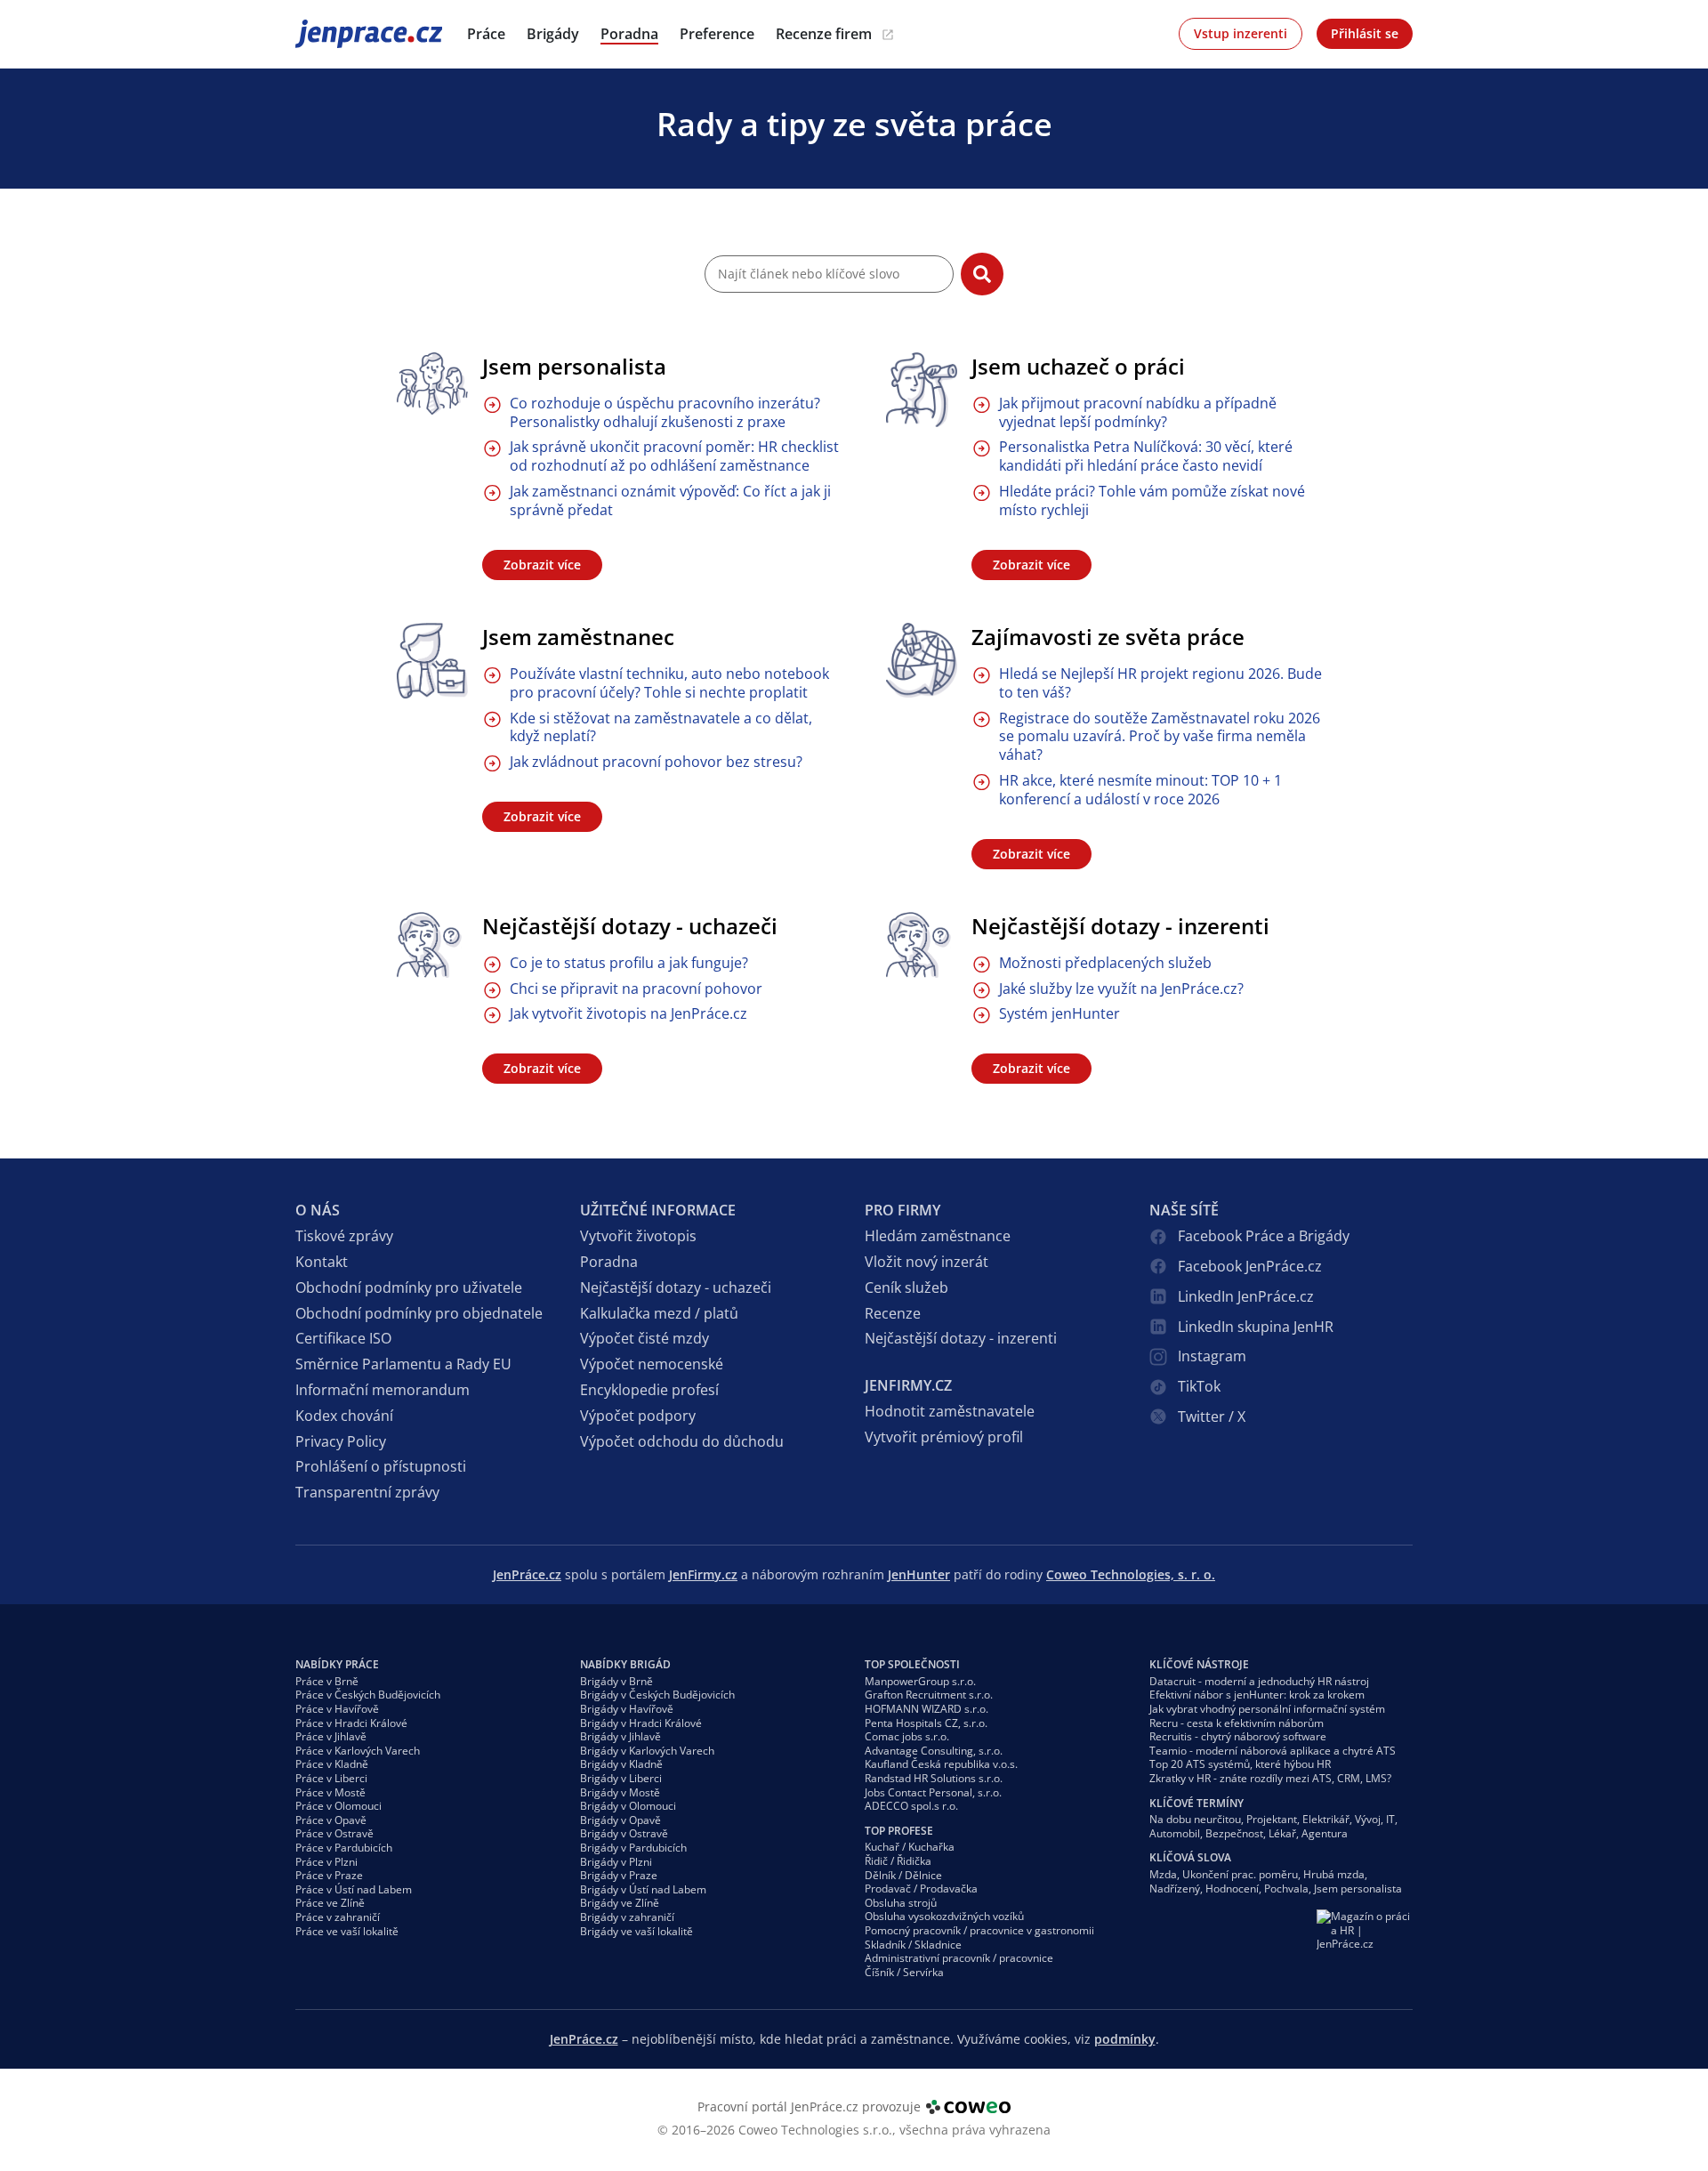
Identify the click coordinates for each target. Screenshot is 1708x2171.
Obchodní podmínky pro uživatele (409, 1287)
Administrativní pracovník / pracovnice (959, 1958)
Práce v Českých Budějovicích (368, 1695)
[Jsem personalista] (432, 384)
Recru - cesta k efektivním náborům (1237, 1723)
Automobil (1175, 1833)
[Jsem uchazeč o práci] (922, 390)
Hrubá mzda (1334, 1874)
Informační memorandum (383, 1390)
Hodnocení (1232, 1889)
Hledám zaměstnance (938, 1236)
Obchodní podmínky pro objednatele (419, 1313)
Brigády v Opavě (620, 1820)
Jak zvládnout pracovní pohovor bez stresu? (656, 762)
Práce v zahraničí (338, 1917)
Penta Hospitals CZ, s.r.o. (926, 1723)
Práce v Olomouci (338, 1806)
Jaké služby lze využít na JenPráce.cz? (1121, 989)
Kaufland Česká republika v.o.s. (941, 1764)
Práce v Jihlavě (331, 1736)
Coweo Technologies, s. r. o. (1131, 1574)
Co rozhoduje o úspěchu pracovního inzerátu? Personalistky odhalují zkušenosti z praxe (665, 413)
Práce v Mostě (330, 1792)
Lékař (1282, 1833)
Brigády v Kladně (621, 1764)
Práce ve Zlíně (330, 1903)
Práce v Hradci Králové (351, 1723)
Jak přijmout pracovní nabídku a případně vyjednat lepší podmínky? (1138, 413)
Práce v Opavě (331, 1820)
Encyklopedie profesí (649, 1390)
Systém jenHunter (1059, 1014)
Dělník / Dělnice (903, 1875)
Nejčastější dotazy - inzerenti (1120, 926)
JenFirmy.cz (703, 1574)
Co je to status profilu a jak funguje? (629, 963)
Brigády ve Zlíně (620, 1903)
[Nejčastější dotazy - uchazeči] (432, 945)
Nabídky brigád (625, 1664)
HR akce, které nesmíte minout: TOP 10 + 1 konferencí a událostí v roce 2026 (1140, 790)
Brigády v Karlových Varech (647, 1751)
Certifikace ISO (343, 1338)
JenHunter (919, 1574)
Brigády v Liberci (621, 1778)
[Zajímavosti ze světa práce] (922, 660)
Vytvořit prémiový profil (944, 1437)
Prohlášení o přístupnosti (381, 1466)
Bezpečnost (1234, 1833)
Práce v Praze (329, 1875)
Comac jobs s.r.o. (907, 1736)
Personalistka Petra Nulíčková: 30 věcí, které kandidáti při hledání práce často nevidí (1146, 456)
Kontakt (322, 1262)
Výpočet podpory (638, 1416)
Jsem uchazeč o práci (1078, 366)
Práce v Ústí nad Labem (354, 1889)
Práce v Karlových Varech (358, 1751)
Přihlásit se (1365, 33)
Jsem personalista (574, 366)
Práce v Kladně (332, 1764)
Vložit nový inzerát (927, 1262)
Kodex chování (344, 1416)
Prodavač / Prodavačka (921, 1889)
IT (1390, 1819)
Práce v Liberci (331, 1778)
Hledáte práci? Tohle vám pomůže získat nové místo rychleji (1152, 501)
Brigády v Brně (616, 1681)
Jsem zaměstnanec (578, 637)
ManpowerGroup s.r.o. (920, 1681)
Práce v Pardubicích (344, 1848)
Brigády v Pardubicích (633, 1848)
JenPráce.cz (342, 33)
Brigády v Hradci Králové (641, 1723)
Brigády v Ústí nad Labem (643, 1889)
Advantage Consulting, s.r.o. (934, 1751)
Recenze (893, 1313)
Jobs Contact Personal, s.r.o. (933, 1792)
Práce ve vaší (347, 1931)
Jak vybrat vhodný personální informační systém (1267, 1709)
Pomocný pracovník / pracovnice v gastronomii (979, 1930)
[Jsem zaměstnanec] (432, 661)
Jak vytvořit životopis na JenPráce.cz (628, 1014)
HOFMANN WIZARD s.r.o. (927, 1709)
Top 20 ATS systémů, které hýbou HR (1240, 1764)
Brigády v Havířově (627, 1709)
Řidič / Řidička (898, 1861)
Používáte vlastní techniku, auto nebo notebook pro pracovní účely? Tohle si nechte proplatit (669, 683)
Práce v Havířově (337, 1709)
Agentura (1325, 1833)
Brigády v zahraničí (627, 1917)
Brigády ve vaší (636, 1931)
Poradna (609, 1262)
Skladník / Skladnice (913, 1945)
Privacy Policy (341, 1441)
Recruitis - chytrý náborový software (1238, 1736)
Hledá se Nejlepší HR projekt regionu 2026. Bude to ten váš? (1160, 683)
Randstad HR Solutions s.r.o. (934, 1778)
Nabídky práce (337, 1664)
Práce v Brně (327, 1681)
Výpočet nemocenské (652, 1364)
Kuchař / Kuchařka (910, 1847)
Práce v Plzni (326, 1862)
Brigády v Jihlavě (620, 1736)
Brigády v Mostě (620, 1792)
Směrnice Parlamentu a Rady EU (403, 1364)
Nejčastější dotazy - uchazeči (630, 926)
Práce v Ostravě (334, 1833)
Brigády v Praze (619, 1875)
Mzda (1163, 1874)
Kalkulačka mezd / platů (659, 1313)
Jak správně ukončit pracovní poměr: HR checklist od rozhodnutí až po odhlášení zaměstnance (674, 456)
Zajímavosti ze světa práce (1108, 637)
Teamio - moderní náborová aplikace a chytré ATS (1273, 1751)
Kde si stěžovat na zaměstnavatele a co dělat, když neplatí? (661, 728)
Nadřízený (1175, 1889)
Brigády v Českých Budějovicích (657, 1695)
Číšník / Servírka (904, 1972)
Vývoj (1368, 1819)
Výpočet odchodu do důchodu (682, 1441)
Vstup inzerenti (1241, 33)
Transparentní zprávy (367, 1492)
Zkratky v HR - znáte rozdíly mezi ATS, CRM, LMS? (1270, 1778)
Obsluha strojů (901, 1903)
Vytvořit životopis (638, 1236)
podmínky (1125, 2039)
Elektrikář (1326, 1819)
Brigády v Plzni (616, 1862)
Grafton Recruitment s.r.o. (929, 1695)
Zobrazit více (542, 565)
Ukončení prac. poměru (1240, 1874)
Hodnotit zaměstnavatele (950, 1411)
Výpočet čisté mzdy (645, 1338)
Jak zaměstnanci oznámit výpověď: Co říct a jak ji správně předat (670, 501)
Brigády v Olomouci (628, 1806)
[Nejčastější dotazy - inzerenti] (922, 945)
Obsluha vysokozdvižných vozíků (944, 1916)
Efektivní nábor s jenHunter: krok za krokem (1257, 1695)
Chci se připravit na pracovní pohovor (636, 989)
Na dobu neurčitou (1195, 1819)
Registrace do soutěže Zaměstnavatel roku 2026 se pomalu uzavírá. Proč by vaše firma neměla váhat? (1160, 737)
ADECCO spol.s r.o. (911, 1806)
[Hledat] (982, 274)
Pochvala (1286, 1889)
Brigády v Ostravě (624, 1833)
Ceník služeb (906, 1287)
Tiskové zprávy (344, 1236)
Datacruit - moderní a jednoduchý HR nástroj (1259, 1681)
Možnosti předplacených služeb (1105, 963)
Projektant (1272, 1819)
